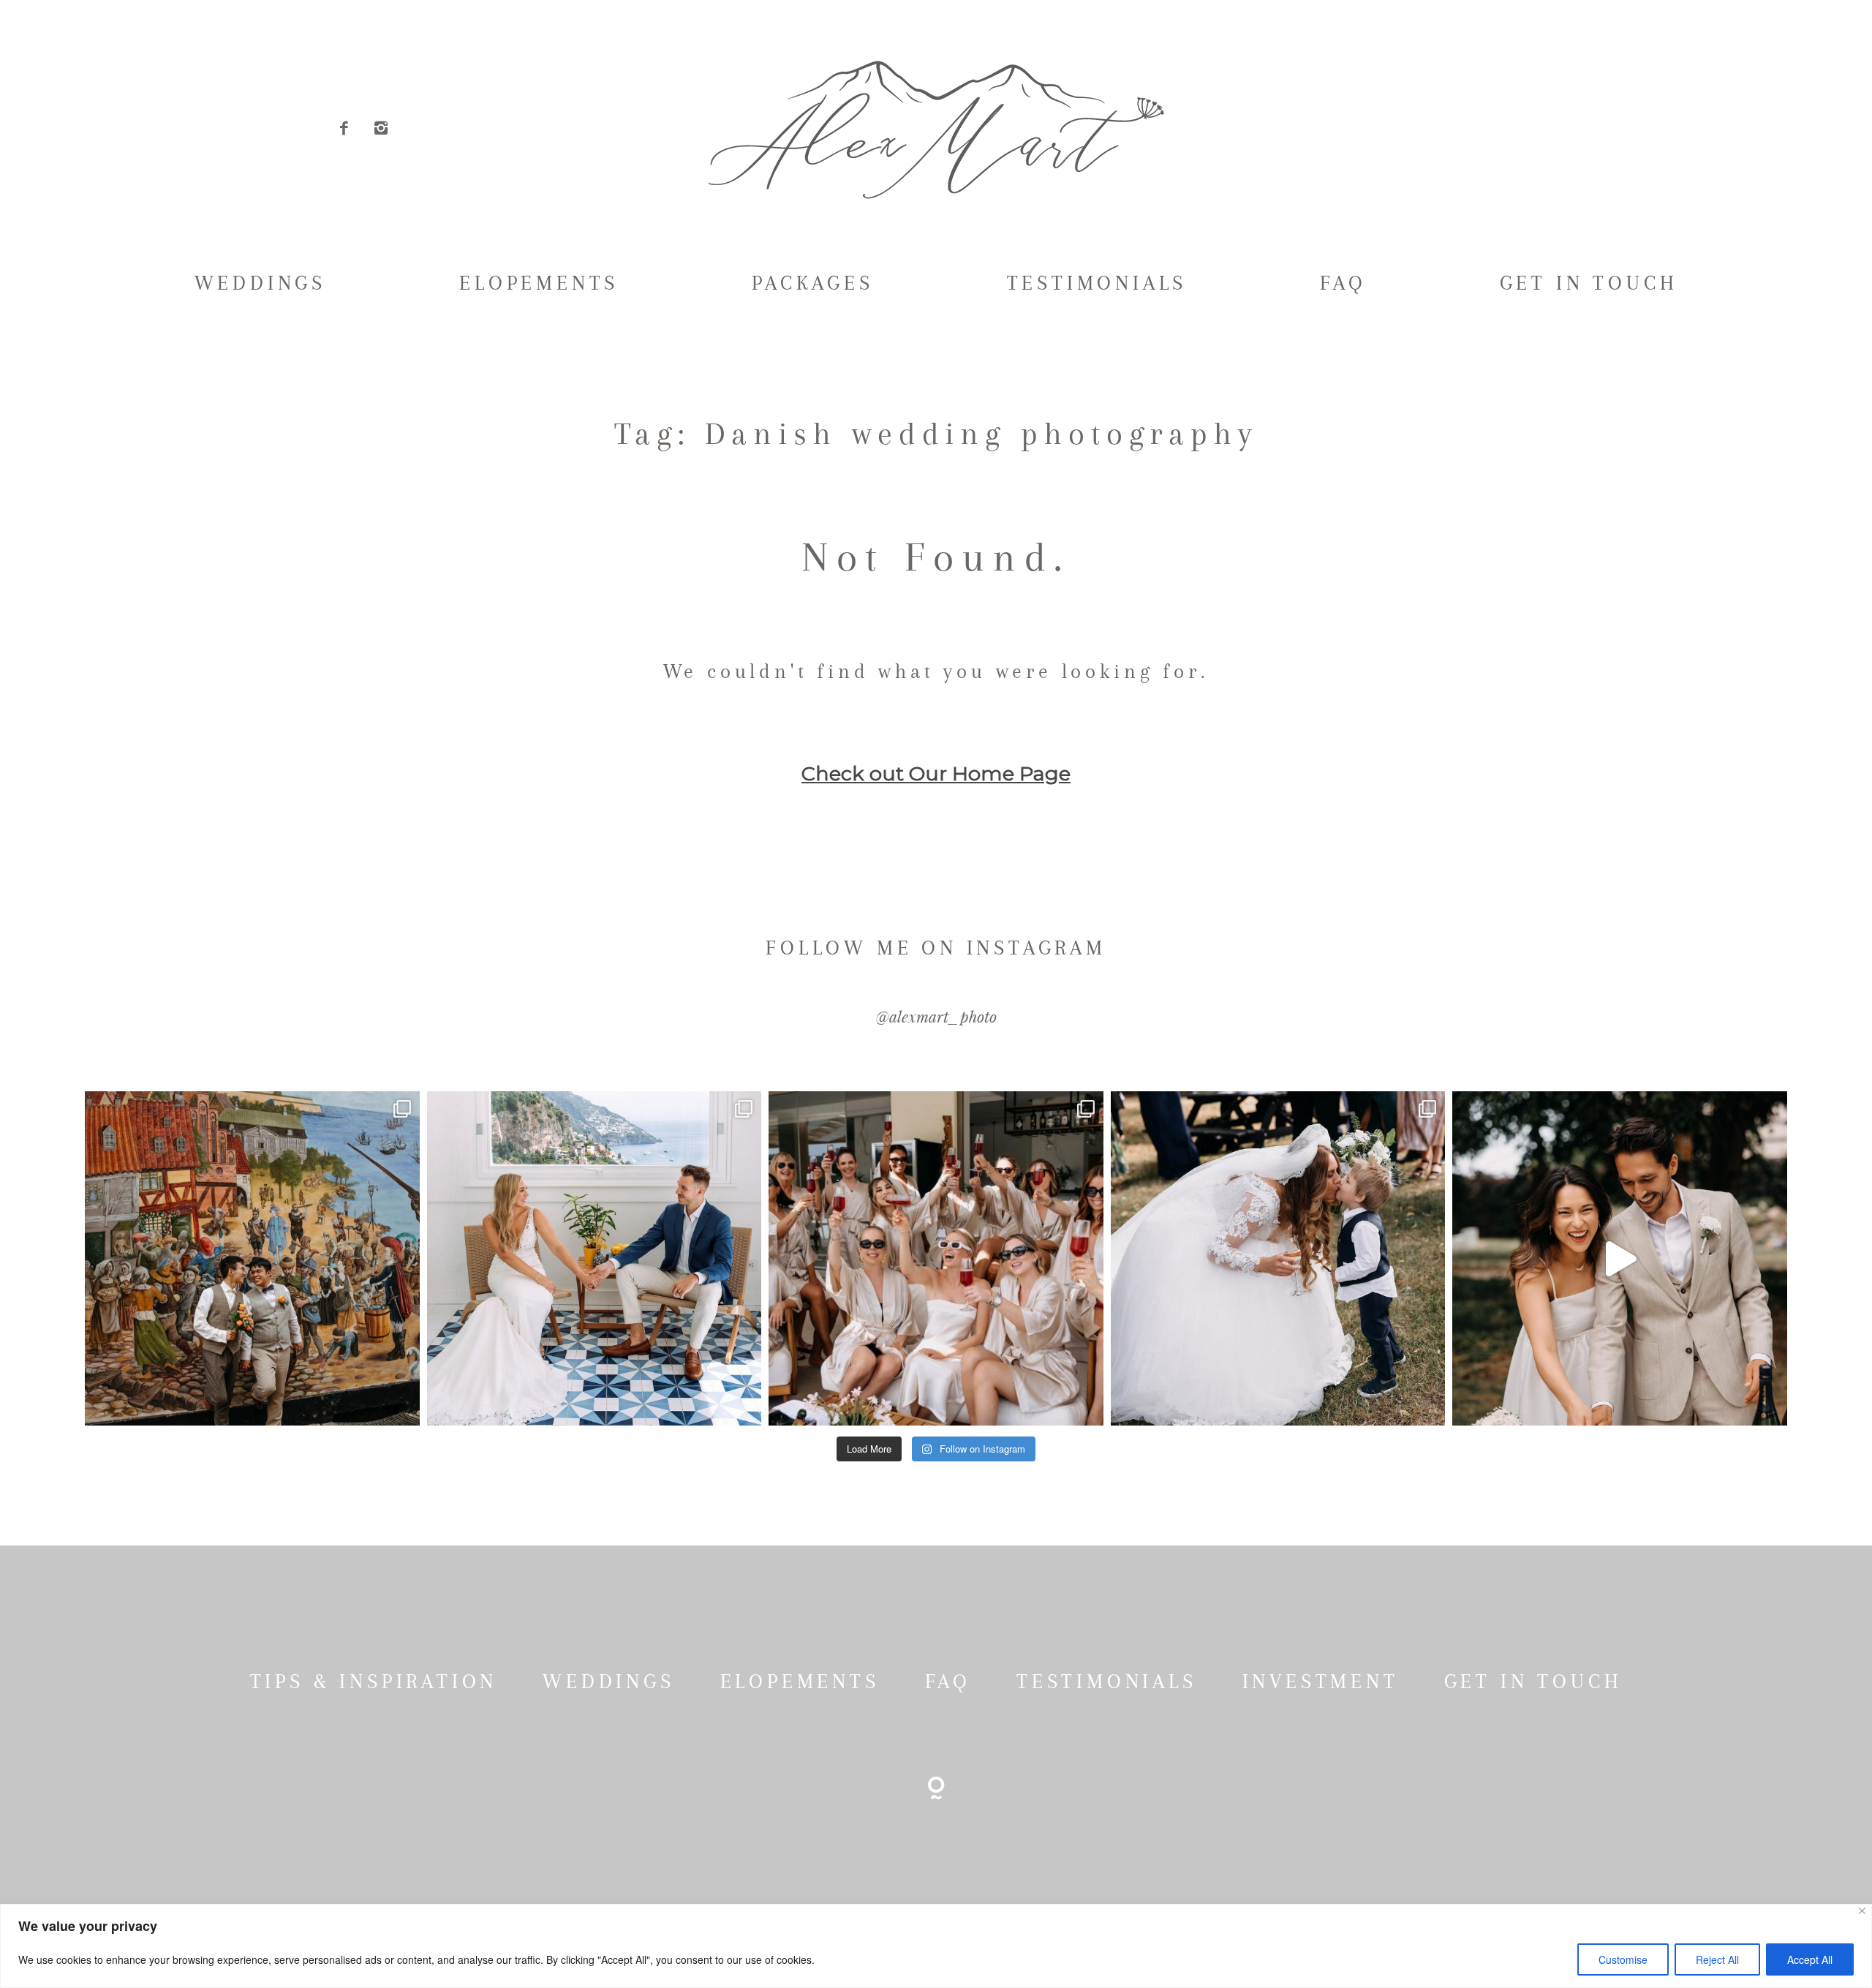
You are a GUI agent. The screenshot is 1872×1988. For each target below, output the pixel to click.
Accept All (1810, 1959)
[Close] (1862, 1911)
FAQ (1343, 283)
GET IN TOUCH (1589, 283)
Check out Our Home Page (936, 773)
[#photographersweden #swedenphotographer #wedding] (1278, 1258)
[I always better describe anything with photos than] (936, 1258)
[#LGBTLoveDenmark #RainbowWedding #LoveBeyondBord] (252, 1258)
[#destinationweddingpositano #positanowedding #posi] (594, 1258)
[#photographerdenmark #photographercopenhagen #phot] (1619, 1258)
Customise (1623, 1959)
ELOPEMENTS (539, 283)
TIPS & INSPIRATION (374, 1682)
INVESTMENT (1321, 1682)
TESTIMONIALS (1097, 283)
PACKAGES (812, 283)
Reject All (1717, 1959)
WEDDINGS (260, 283)
